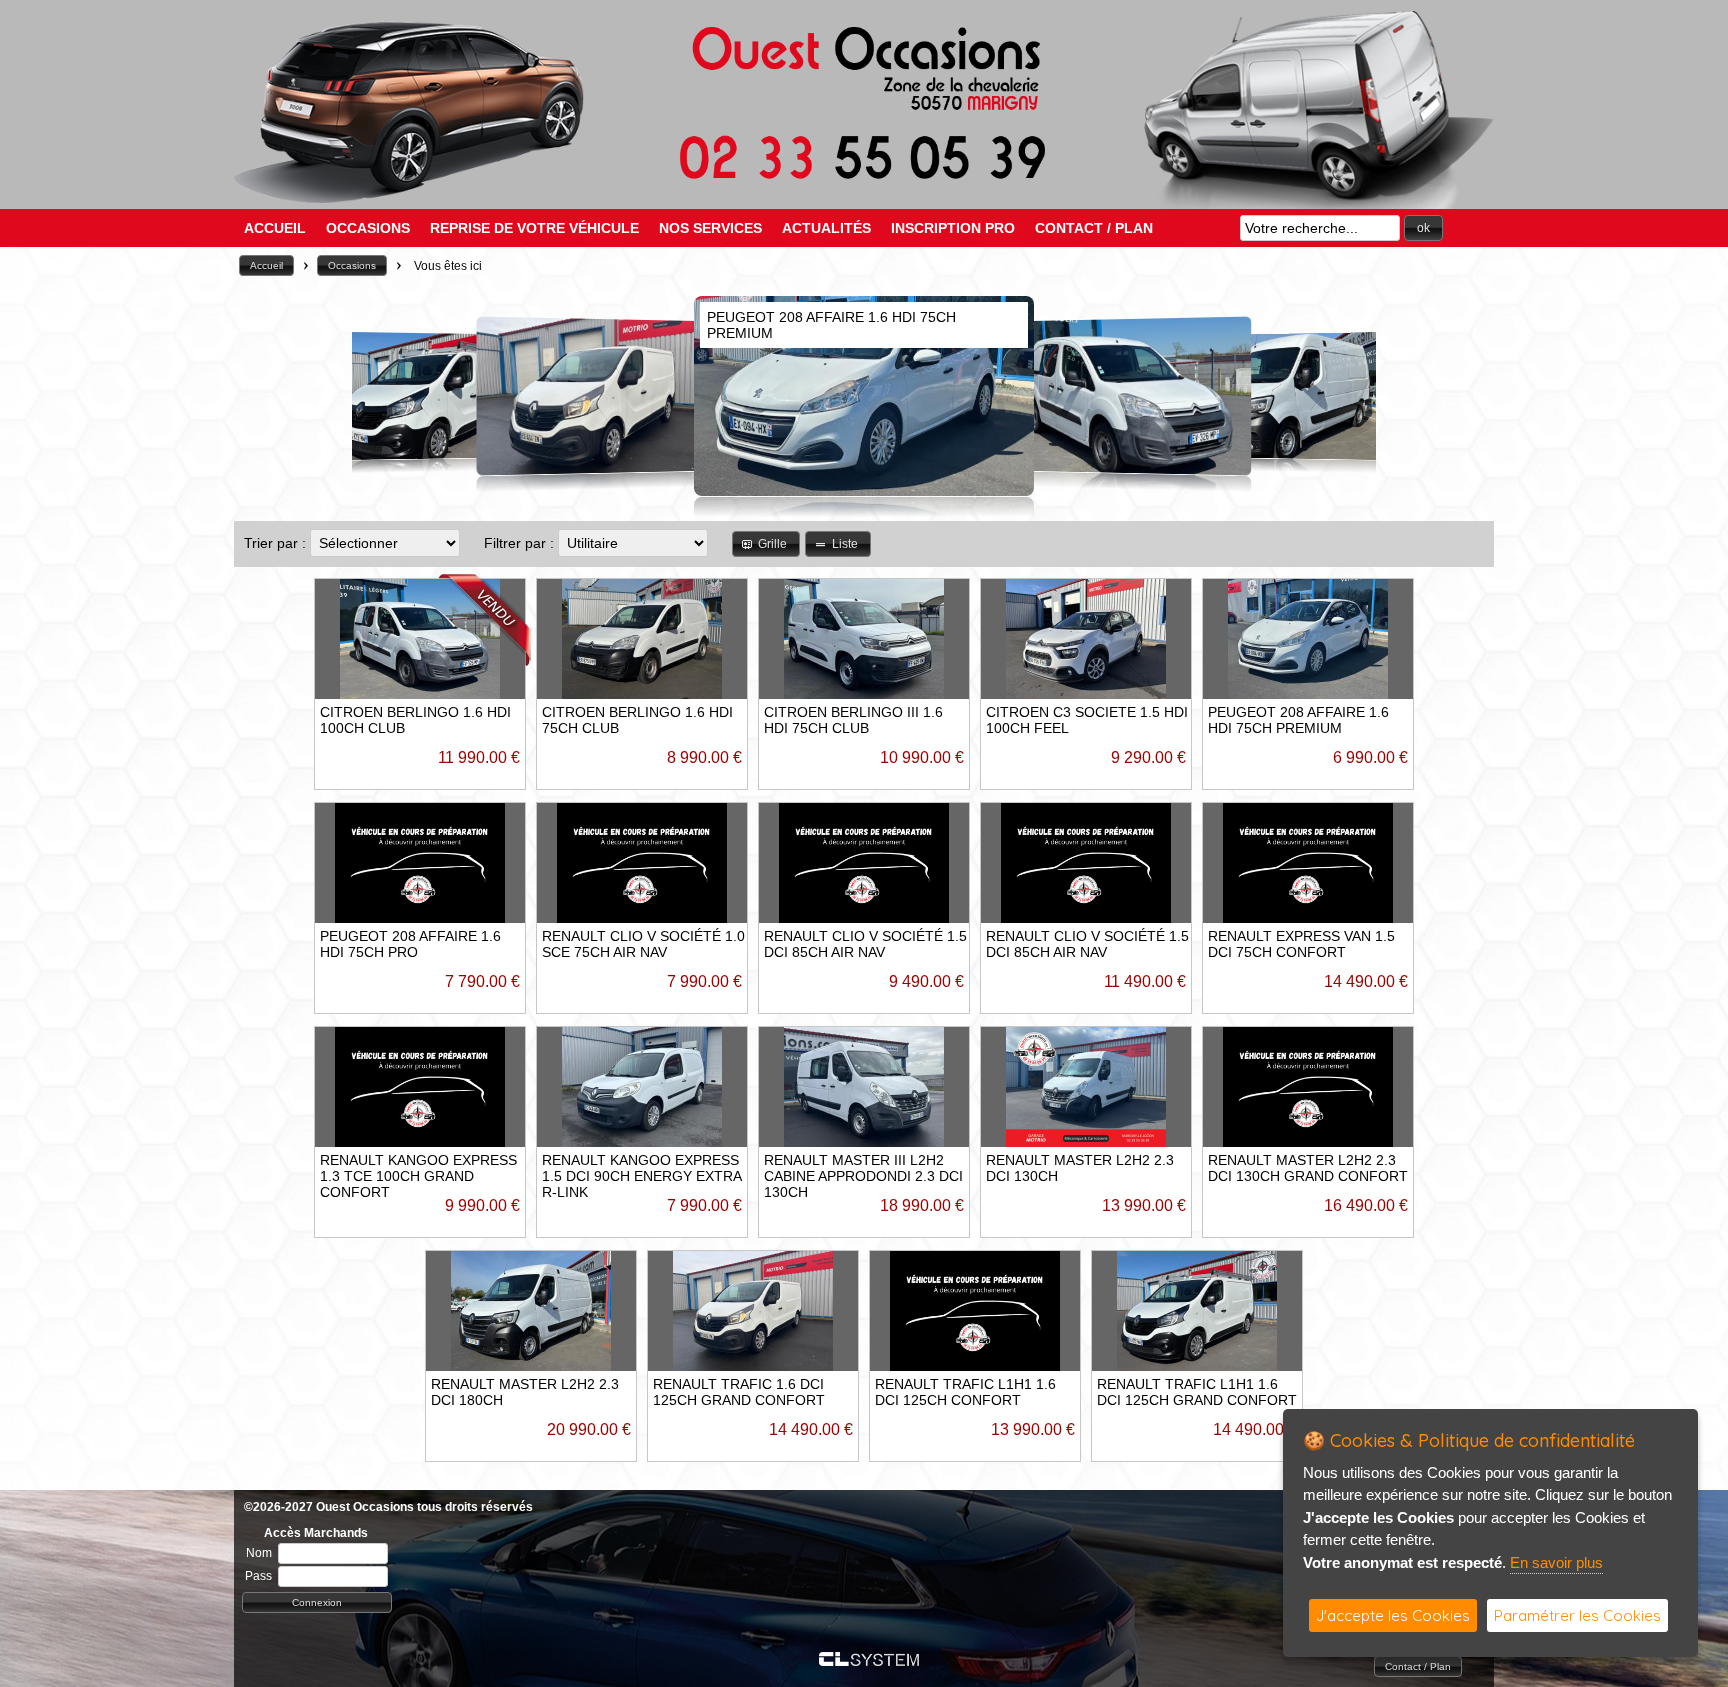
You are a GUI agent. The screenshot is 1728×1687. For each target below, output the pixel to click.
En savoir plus (1556, 1562)
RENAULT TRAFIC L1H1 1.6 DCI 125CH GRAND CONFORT (1197, 1392)
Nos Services (710, 228)
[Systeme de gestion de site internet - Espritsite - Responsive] (869, 1660)
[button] (1423, 228)
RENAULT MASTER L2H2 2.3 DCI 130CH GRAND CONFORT (1308, 1168)
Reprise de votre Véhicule (534, 228)
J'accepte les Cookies (1393, 1615)
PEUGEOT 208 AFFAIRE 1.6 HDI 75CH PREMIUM (1298, 720)
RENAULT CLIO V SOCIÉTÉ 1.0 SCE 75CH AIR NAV (643, 944)
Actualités (826, 228)
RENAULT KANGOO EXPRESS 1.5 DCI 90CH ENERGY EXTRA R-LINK (641, 1176)
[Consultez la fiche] (371, 396)
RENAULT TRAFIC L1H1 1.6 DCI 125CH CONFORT (965, 1392)
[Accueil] (864, 177)
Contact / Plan (1094, 228)
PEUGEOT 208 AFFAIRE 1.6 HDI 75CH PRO (410, 944)
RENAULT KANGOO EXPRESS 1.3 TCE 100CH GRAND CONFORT (418, 1176)
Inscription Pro (953, 228)
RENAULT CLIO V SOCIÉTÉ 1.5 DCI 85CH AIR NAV (865, 944)
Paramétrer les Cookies (1577, 1615)
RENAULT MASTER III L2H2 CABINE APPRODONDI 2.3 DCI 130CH (863, 1176)
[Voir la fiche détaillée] (484, 661)
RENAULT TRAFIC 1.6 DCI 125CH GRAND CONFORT (739, 1392)
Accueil (275, 228)
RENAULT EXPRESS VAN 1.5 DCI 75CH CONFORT (1301, 944)
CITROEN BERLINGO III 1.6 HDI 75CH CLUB (853, 720)
